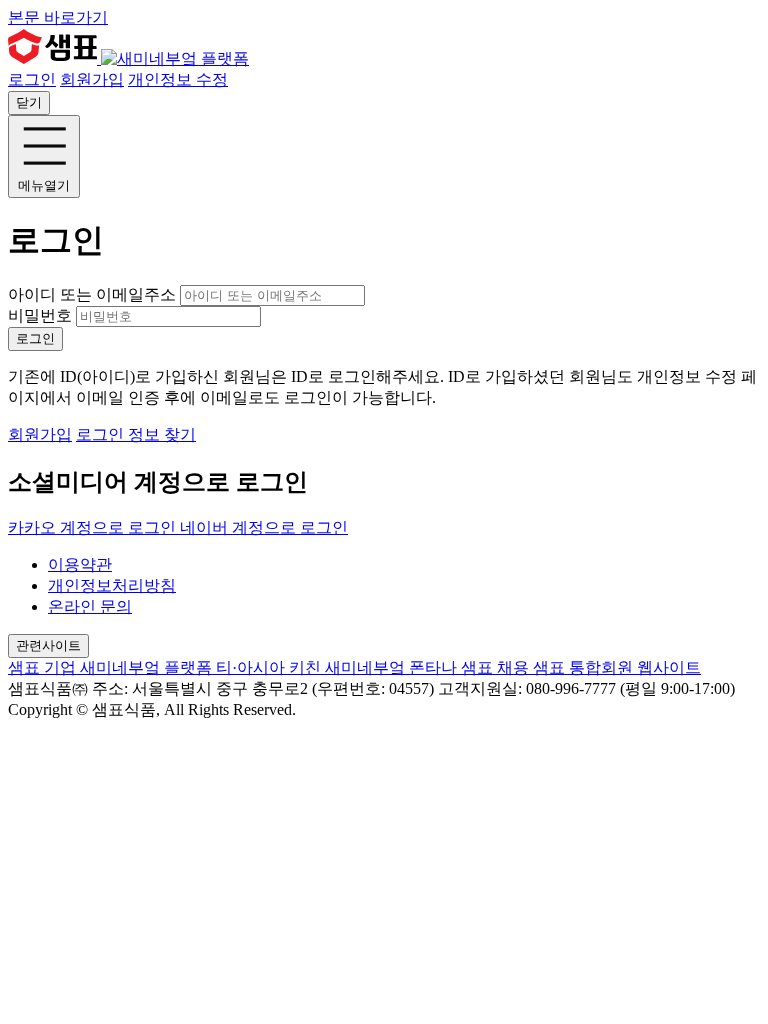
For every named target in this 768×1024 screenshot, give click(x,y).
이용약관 (80, 564)
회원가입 (92, 79)
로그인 (32, 79)
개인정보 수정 (178, 79)
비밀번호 (40, 315)
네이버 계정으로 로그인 (264, 527)
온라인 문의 (90, 606)
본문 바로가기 (58, 17)
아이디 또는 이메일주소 (94, 294)
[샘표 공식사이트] (54, 58)
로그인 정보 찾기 (136, 434)
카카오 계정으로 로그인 (94, 527)
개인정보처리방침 (112, 585)
